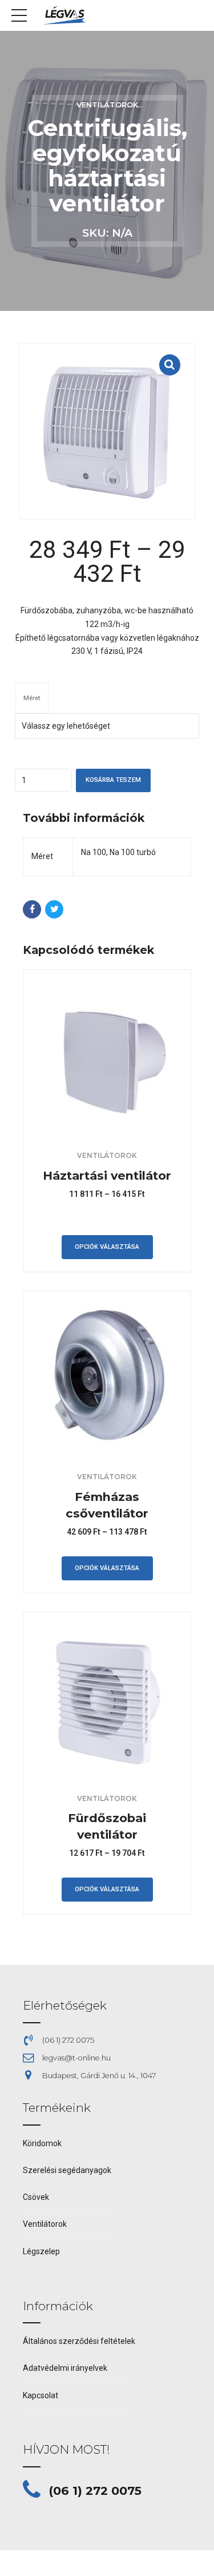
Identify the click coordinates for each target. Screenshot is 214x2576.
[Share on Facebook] (32, 909)
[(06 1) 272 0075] (32, 2490)
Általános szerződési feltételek (79, 2341)
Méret (32, 698)
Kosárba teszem (113, 780)
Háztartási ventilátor (107, 1175)
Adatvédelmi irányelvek (65, 2368)
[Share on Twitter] (54, 909)
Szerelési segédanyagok (67, 2170)
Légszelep (41, 2251)
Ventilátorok (107, 105)
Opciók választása (107, 1247)
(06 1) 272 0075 (95, 2491)
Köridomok (42, 2143)
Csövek (36, 2197)
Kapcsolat (41, 2395)
